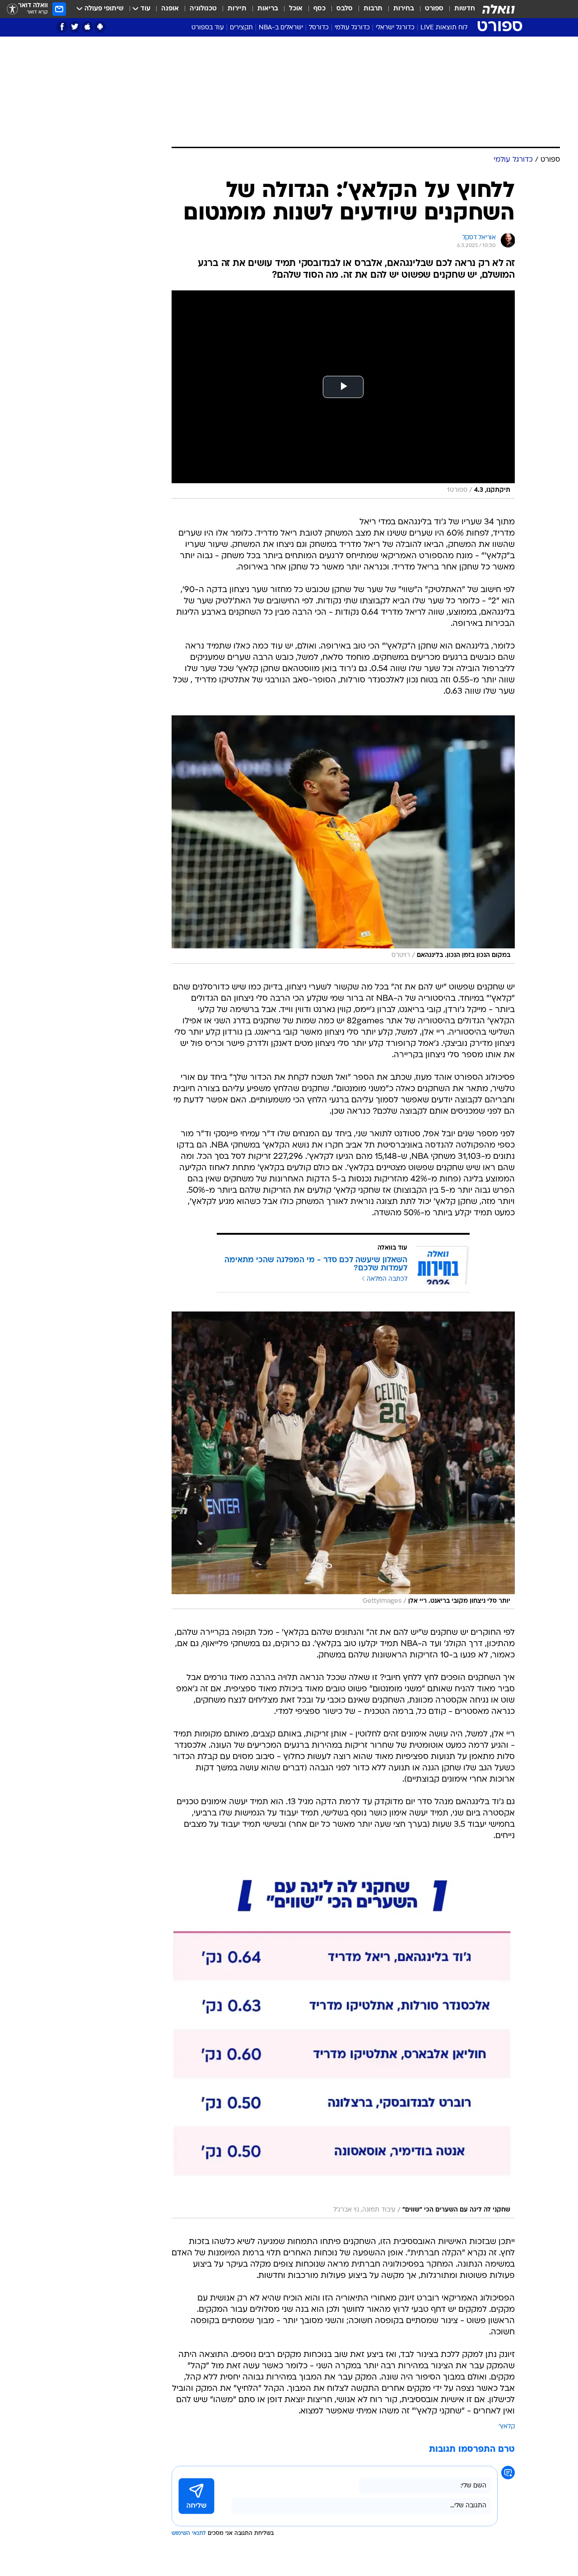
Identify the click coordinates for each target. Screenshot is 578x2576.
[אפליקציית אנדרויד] (100, 27)
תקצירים (241, 28)
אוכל (296, 9)
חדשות (465, 9)
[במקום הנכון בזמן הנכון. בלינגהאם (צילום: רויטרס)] (343, 840)
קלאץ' (507, 2427)
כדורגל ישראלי (395, 28)
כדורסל (319, 28)
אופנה (170, 9)
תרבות (373, 9)
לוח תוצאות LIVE (444, 28)
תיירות (237, 9)
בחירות (404, 9)
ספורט (434, 9)
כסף (319, 9)
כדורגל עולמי (352, 28)
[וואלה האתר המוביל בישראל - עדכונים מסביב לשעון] (499, 9)
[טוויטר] (75, 27)
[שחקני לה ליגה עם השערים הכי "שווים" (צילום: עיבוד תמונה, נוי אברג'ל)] (343, 2039)
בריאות (268, 9)
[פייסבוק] (62, 27)
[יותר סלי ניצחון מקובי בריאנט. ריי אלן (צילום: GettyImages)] (343, 1461)
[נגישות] (12, 9)
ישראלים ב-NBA (281, 28)
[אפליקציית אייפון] (87, 27)
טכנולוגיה (203, 9)
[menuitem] (459, 9)
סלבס (345, 9)
